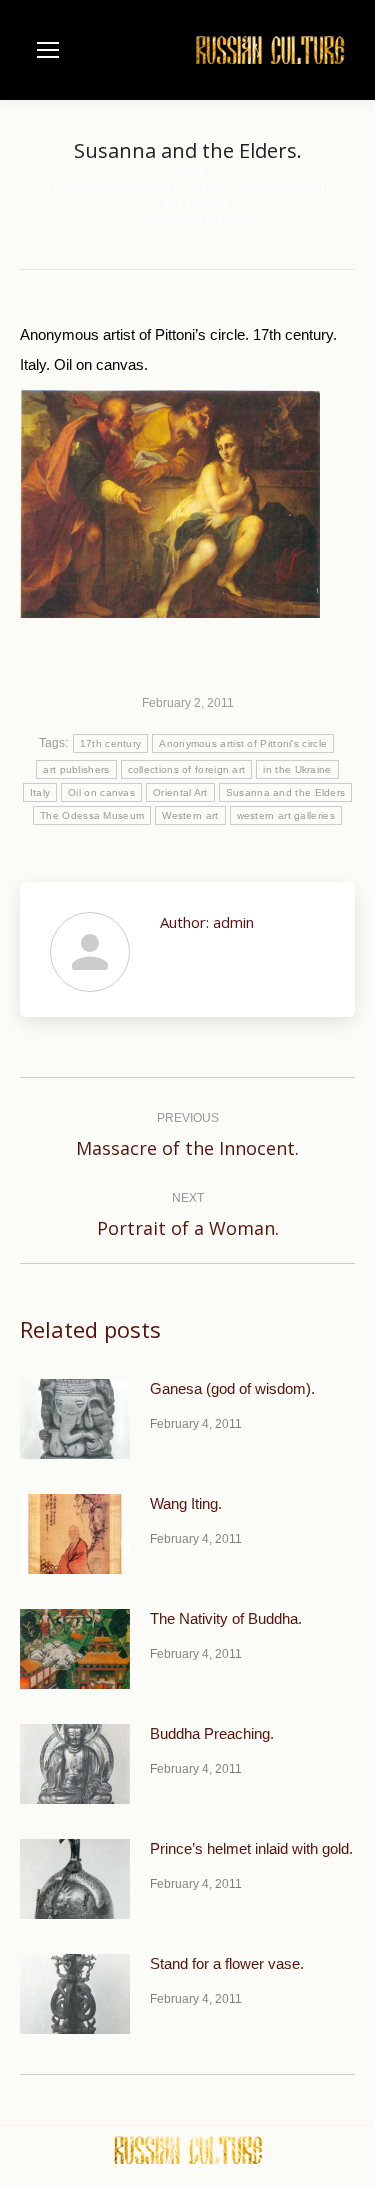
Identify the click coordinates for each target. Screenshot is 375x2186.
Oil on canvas (101, 792)
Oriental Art (180, 792)
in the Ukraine (297, 769)
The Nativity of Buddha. (226, 1618)
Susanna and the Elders (286, 792)
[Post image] (75, 1419)
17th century (111, 743)
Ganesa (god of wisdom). (232, 1388)
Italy (40, 792)
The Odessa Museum (92, 815)
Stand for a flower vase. (227, 1963)
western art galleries (286, 815)
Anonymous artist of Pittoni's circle (243, 743)
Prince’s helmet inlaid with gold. (251, 1848)
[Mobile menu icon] (48, 50)
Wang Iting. (186, 1503)
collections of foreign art (187, 769)
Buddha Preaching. (212, 1733)
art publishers (76, 769)
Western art (190, 815)
